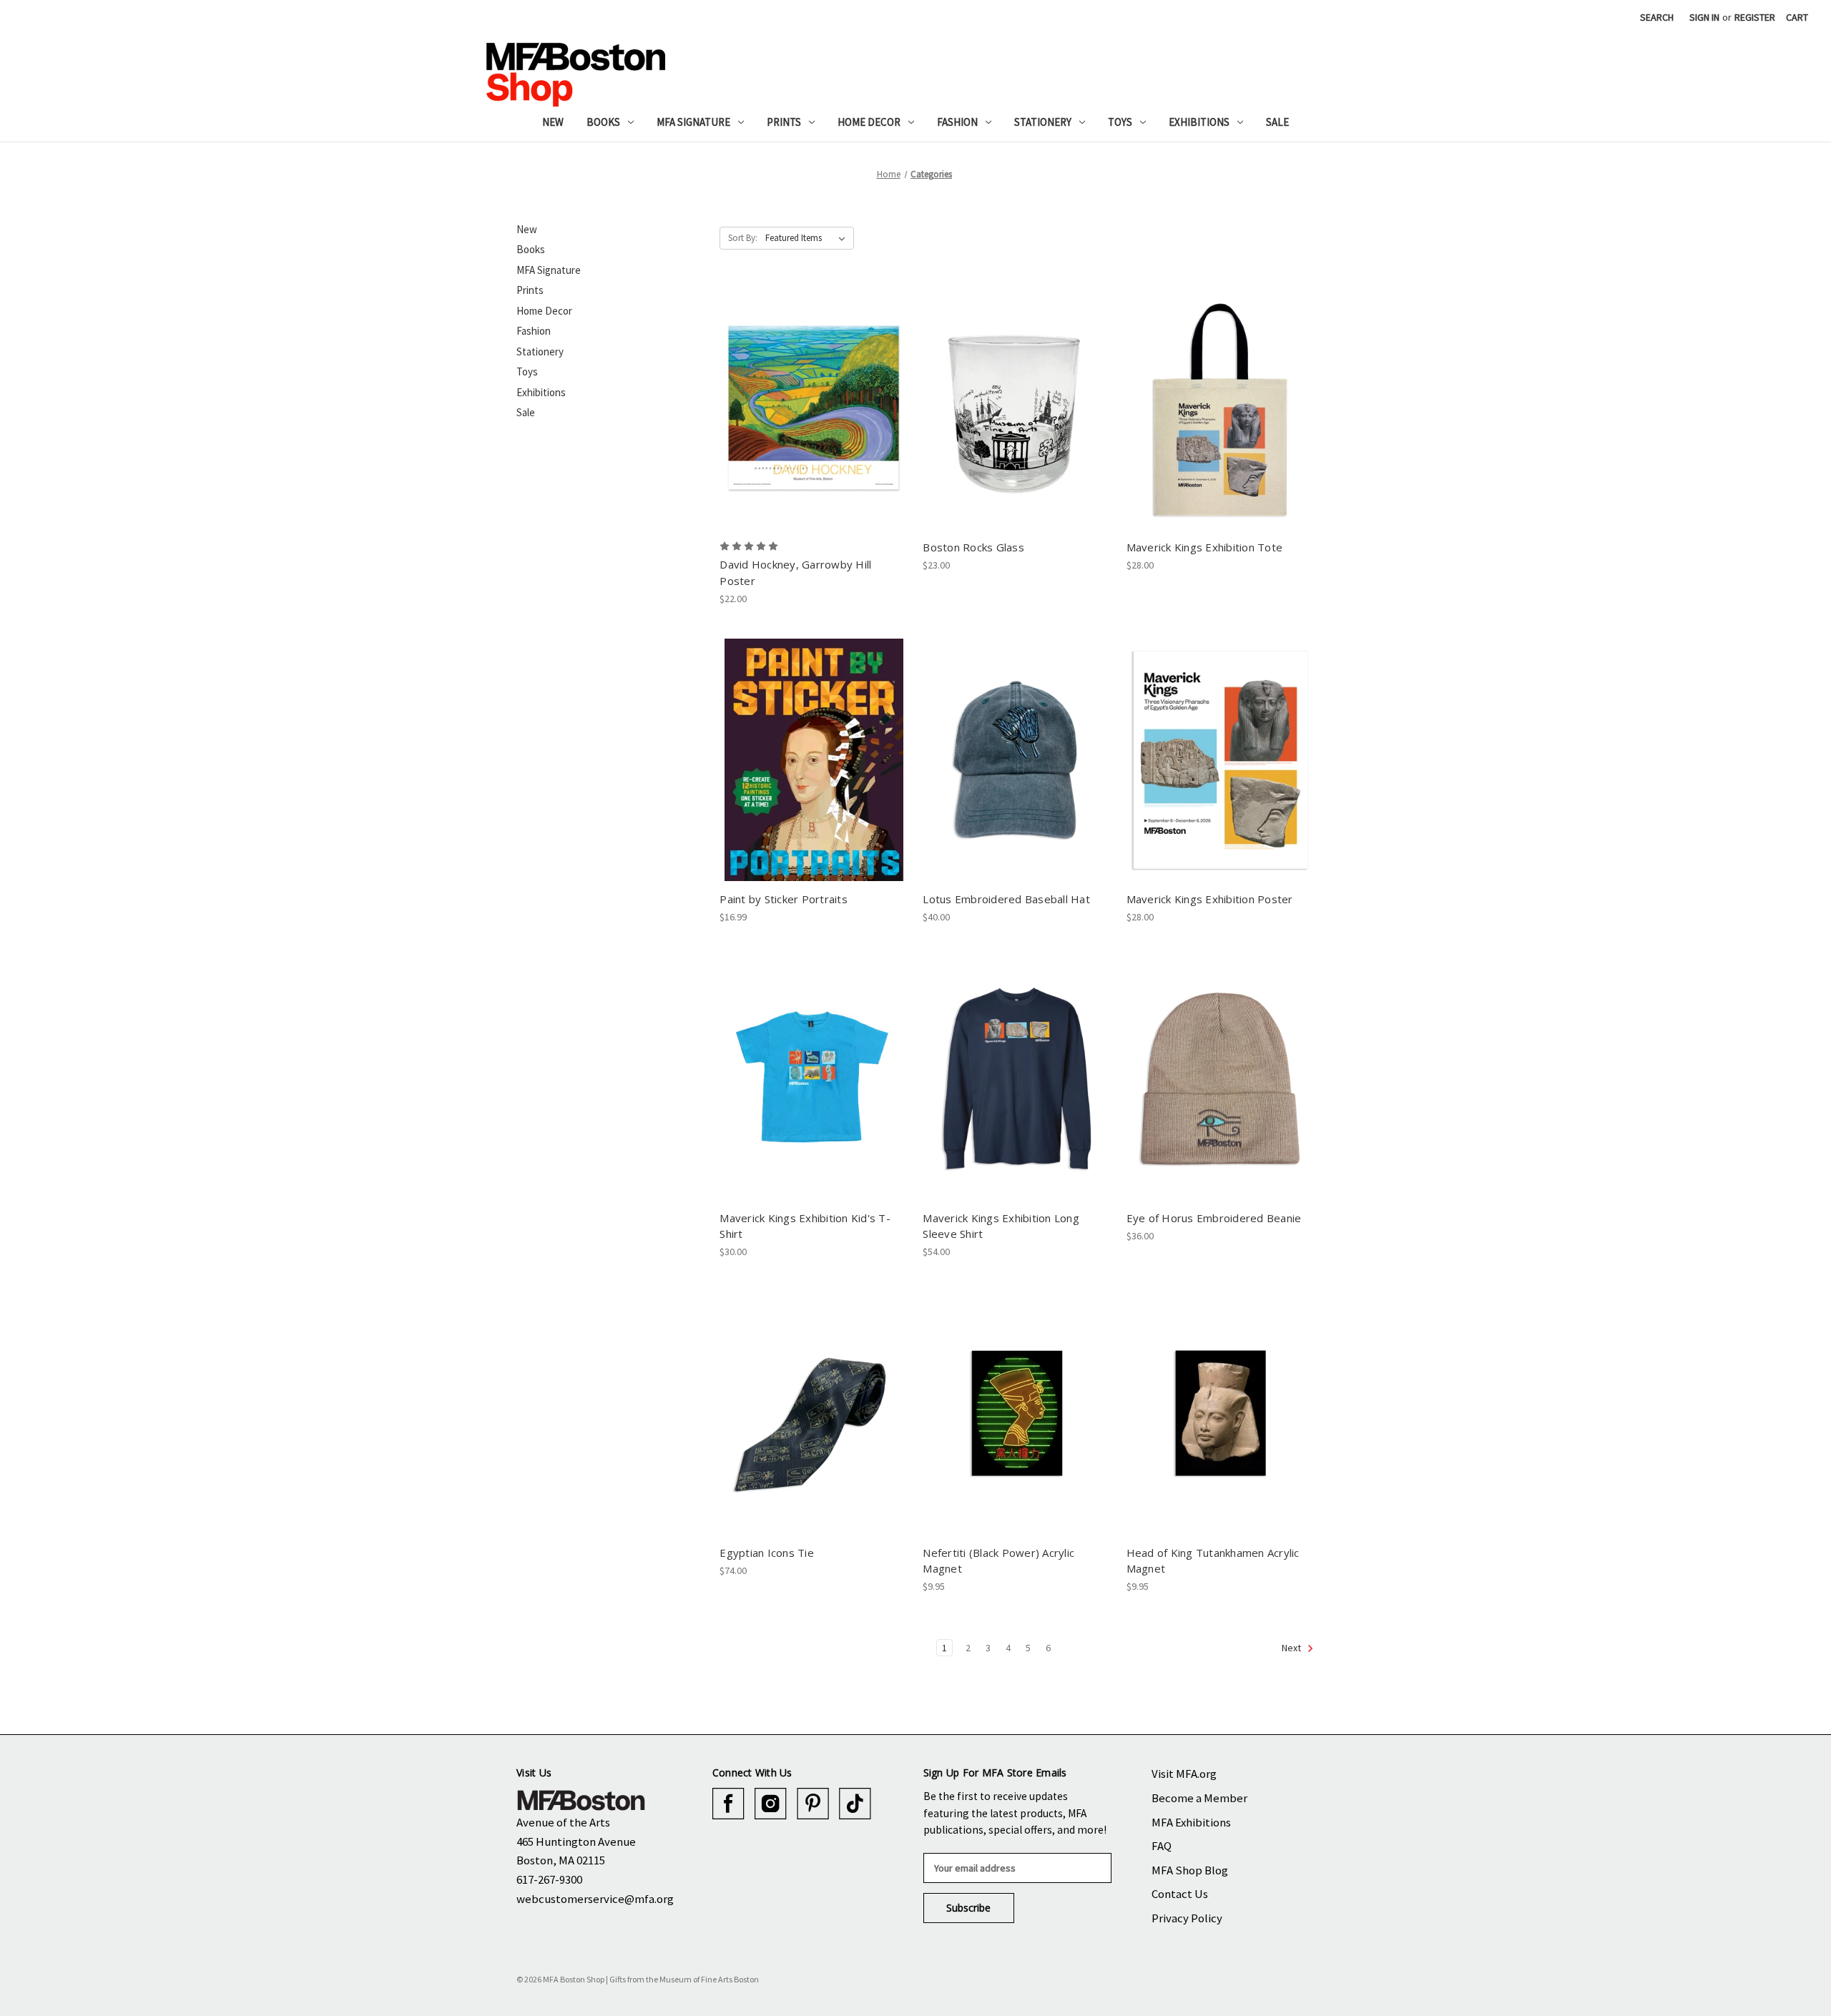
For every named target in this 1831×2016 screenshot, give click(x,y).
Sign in (1704, 17)
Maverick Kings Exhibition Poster (1210, 899)
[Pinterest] (813, 1804)
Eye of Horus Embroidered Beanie (1214, 1218)
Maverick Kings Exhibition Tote (1205, 547)
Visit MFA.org (1184, 1774)
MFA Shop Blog (1190, 1870)
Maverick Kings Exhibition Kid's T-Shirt (805, 1226)
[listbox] (808, 238)
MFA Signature (693, 122)
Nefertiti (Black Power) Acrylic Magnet (998, 1561)
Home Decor (869, 122)
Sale (1277, 122)
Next (1292, 1648)
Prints (784, 122)
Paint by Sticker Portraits (784, 899)
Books (603, 122)
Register (1755, 17)
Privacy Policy (1187, 1918)
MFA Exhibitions (1191, 1822)
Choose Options (814, 1091)
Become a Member (1199, 1798)
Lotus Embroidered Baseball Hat (1006, 899)
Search (1657, 17)
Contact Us (1180, 1894)
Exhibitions (1199, 122)
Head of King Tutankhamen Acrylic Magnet (1213, 1561)
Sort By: (743, 238)
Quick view (813, 395)
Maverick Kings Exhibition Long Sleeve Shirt (1001, 1226)
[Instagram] (771, 1804)
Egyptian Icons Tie (767, 1553)
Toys (1120, 122)
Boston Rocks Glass (973, 547)
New (553, 122)
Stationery (1043, 122)
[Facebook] (728, 1804)
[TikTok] (855, 1804)
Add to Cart (814, 421)
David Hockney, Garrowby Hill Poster (795, 572)
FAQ (1162, 1846)
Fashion (957, 122)
